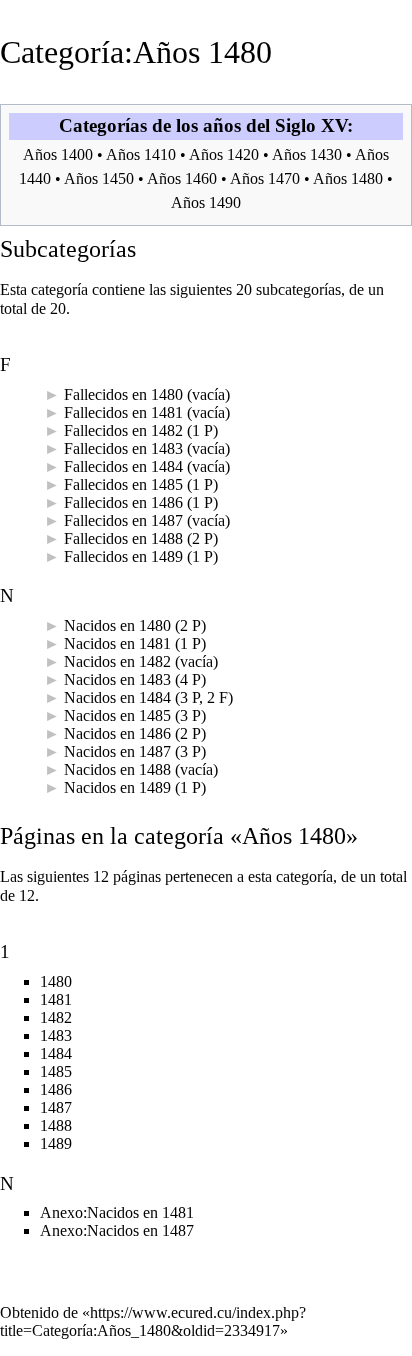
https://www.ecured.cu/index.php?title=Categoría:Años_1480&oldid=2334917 (153, 1321)
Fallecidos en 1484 (123, 466)
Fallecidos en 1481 (123, 412)
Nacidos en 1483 (117, 679)
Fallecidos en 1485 (123, 484)
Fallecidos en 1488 (123, 538)
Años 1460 (182, 178)
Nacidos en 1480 (117, 625)
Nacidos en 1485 (117, 715)
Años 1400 (58, 154)
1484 (56, 1053)
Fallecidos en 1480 (123, 394)
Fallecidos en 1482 (123, 430)
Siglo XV (311, 125)
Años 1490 (206, 202)
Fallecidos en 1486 (123, 502)
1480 (56, 981)
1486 (56, 1089)
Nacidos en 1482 (117, 661)
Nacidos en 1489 (117, 787)
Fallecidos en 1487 (123, 520)
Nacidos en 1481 (117, 643)
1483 (56, 1035)
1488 (56, 1125)
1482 (56, 1017)
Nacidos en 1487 (117, 751)
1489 (56, 1143)
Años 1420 (224, 154)
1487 (56, 1107)
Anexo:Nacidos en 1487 (117, 1230)
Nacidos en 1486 (117, 733)
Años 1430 (307, 154)
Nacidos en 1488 (117, 769)
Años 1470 (265, 178)
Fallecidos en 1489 (123, 556)
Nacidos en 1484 (117, 697)
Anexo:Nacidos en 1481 (117, 1212)
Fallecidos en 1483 (123, 448)
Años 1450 (99, 178)
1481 (56, 999)
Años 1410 (141, 154)
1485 (56, 1071)
